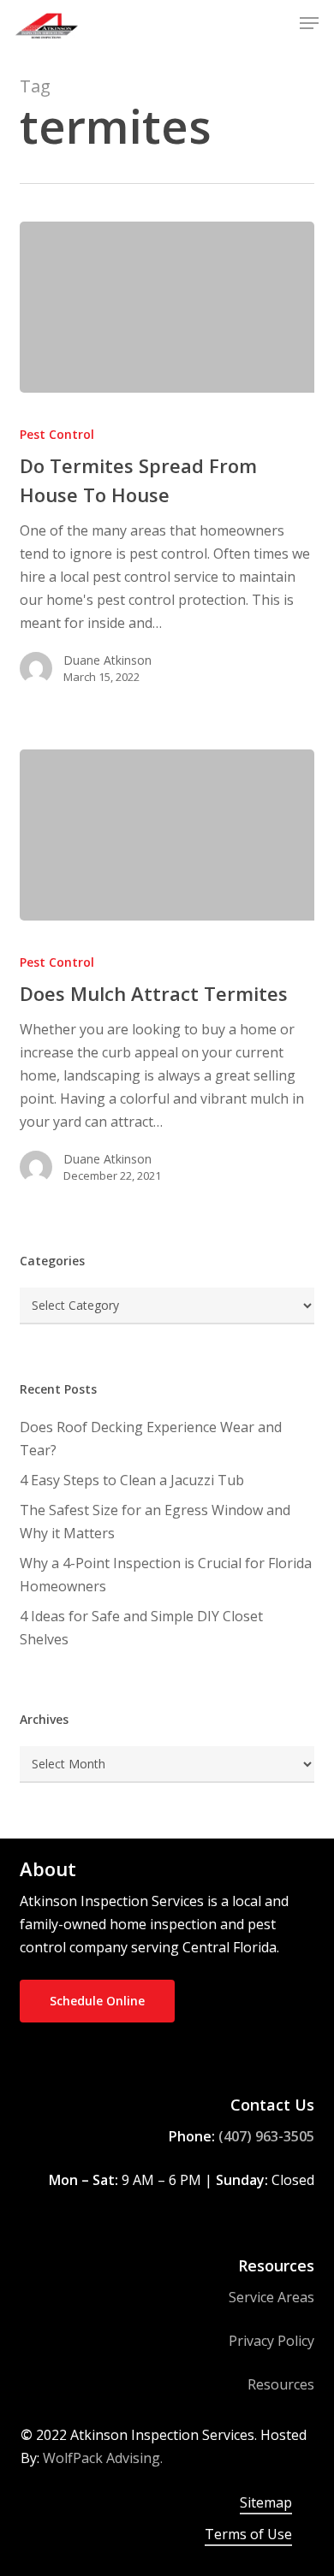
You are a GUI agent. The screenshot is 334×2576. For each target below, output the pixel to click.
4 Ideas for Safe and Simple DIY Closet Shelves (141, 1628)
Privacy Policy (271, 2341)
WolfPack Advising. (103, 2458)
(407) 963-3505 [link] (266, 2136)
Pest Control (57, 434)
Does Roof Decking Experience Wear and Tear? (151, 1439)
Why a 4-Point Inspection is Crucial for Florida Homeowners (166, 1575)
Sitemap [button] (266, 2502)
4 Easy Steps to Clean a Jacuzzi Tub (132, 1480)
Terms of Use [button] (248, 2534)
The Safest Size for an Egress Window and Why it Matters (155, 1522)
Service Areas (271, 2297)
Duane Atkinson (107, 660)
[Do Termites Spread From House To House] (167, 307)
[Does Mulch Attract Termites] (167, 835)
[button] (309, 23)
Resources (281, 2384)
